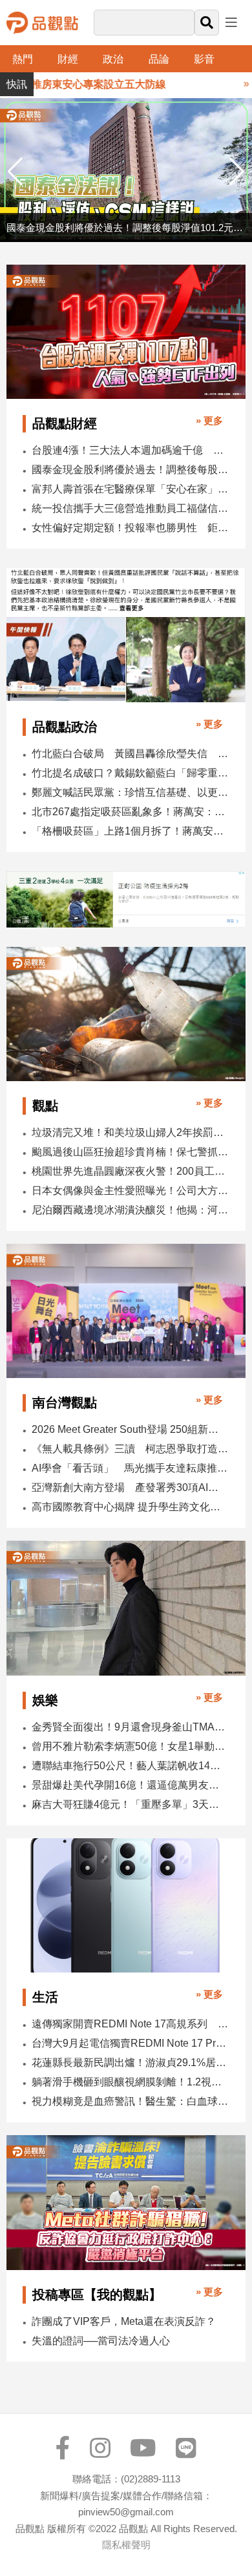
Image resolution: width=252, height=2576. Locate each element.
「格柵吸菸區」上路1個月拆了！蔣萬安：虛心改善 (130, 831)
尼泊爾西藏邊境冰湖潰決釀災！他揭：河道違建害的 (130, 1210)
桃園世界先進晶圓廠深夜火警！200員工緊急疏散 (130, 1171)
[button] (237, 172)
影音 (204, 59)
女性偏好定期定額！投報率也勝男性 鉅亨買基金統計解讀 (130, 528)
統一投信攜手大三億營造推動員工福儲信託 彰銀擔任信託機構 (130, 508)
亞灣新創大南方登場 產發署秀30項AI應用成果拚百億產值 (130, 1487)
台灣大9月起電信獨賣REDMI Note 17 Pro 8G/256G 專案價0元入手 (130, 2043)
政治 (113, 59)
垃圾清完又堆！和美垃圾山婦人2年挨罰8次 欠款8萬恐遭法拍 (130, 1132)
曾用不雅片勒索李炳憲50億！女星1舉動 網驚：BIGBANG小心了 (130, 1746)
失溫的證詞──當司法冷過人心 (101, 2341)
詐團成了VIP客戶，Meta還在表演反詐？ (124, 2321)
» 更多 (209, 421)
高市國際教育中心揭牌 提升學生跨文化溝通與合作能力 (130, 1507)
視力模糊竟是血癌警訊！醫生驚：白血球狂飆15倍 (130, 2101)
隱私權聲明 (126, 2545)
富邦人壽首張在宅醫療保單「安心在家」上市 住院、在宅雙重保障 (130, 489)
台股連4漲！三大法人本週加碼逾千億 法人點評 (130, 450)
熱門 (23, 59)
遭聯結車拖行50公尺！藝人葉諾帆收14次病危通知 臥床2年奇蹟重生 (130, 1766)
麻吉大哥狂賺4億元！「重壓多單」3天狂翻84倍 (130, 1804)
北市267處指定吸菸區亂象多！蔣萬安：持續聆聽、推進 (130, 812)
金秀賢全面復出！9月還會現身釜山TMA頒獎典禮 (130, 1727)
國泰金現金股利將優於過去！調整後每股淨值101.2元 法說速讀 (130, 470)
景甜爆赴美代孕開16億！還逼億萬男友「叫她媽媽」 (130, 1785)
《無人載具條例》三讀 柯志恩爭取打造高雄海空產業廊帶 (130, 1449)
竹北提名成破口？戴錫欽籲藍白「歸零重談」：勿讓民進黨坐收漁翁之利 (130, 773)
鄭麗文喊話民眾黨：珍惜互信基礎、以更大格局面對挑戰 (130, 792)
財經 (68, 59)
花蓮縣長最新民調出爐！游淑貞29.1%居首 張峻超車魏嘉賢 (130, 2063)
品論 (159, 59)
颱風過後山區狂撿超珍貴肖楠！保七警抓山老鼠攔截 (130, 1152)
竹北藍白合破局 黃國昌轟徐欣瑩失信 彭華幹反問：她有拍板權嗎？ (130, 754)
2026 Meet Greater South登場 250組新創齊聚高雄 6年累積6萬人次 (130, 1429)
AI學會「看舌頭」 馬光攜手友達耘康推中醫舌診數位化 (130, 1468)
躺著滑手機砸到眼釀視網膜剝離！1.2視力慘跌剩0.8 (130, 2082)
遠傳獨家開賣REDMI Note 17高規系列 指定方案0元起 (130, 2024)
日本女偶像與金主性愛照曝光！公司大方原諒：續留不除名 (130, 1191)
